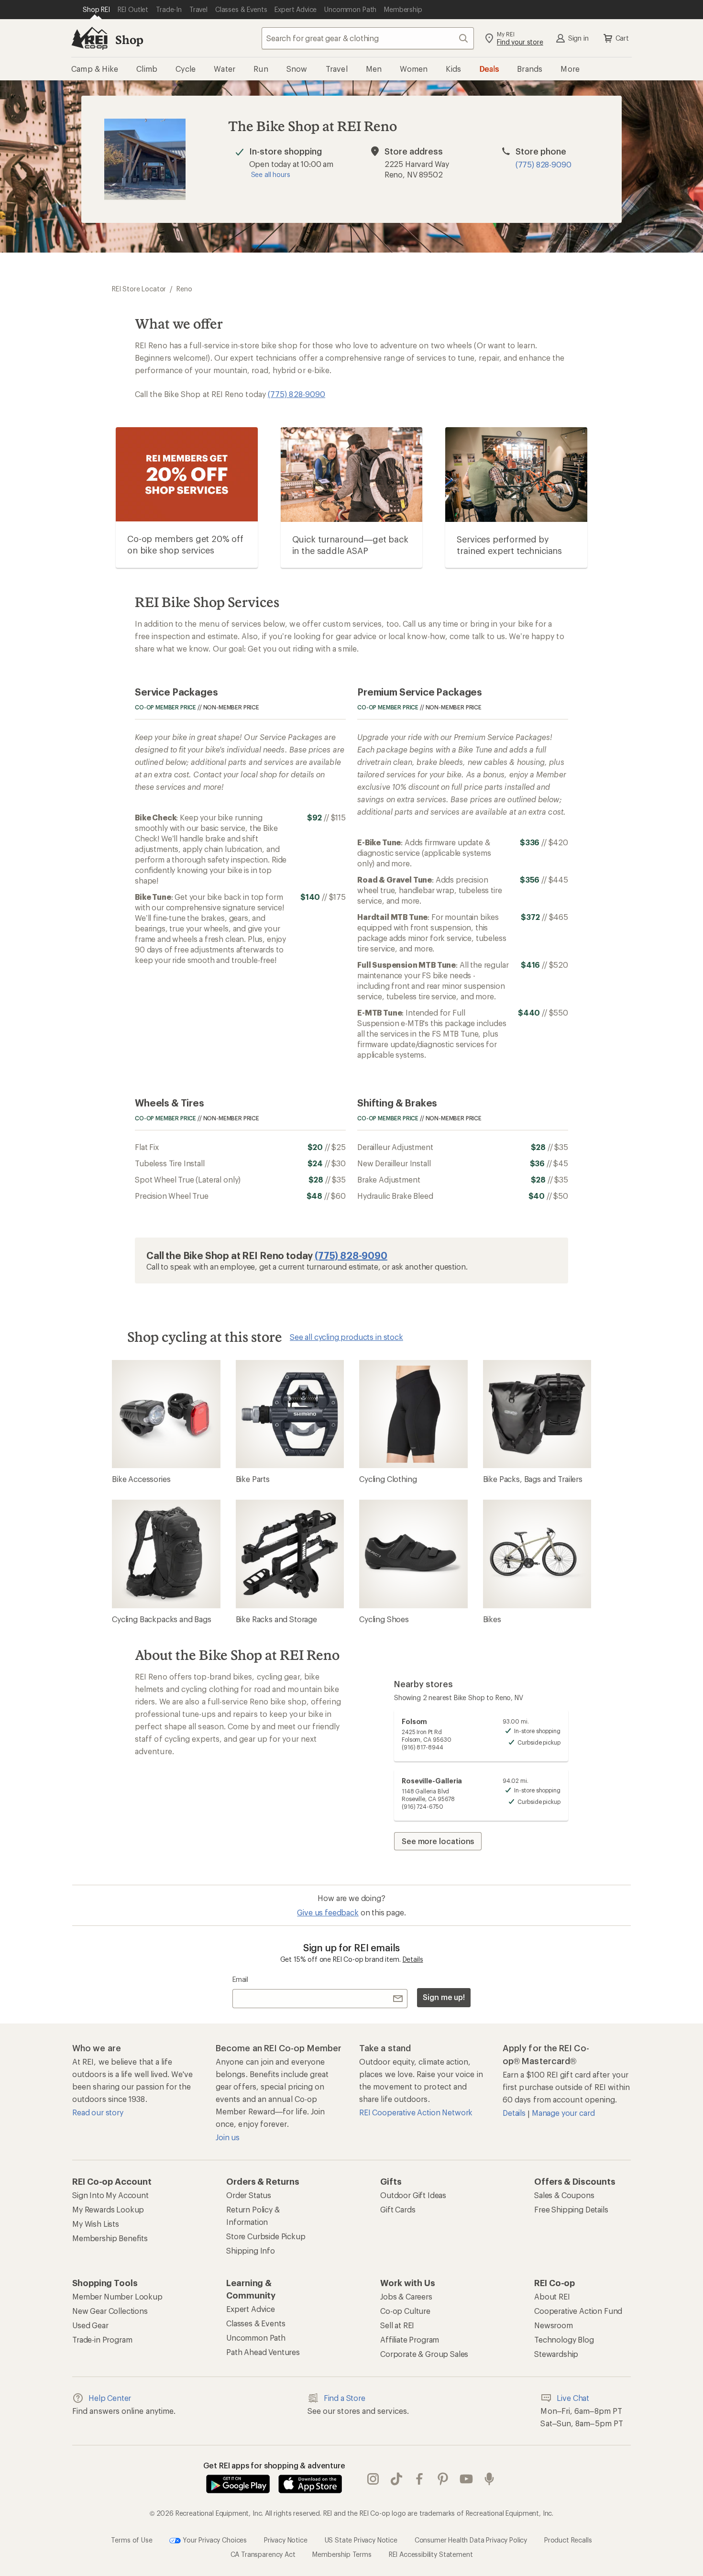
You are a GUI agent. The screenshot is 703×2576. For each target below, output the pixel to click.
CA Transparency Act (263, 2554)
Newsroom (554, 2325)
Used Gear (90, 2325)
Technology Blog (564, 2339)
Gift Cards (398, 2209)
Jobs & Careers (406, 2296)
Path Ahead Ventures (263, 2352)
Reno (184, 289)
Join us (228, 2137)
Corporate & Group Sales (424, 2354)
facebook (420, 2479)
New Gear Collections (110, 2311)
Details (413, 1959)
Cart (622, 38)
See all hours (271, 174)
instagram (373, 2479)
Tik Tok (397, 2479)
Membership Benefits (110, 2238)
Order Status (249, 2195)
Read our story (98, 2112)
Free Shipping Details (571, 2209)
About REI (552, 2296)
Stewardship (556, 2354)
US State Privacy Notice (361, 2539)
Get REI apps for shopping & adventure (274, 2465)
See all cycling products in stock (346, 1337)
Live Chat (573, 2398)
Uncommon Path (256, 2338)
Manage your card (563, 2113)
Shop (129, 39)
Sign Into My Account (110, 2195)
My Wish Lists (96, 2224)
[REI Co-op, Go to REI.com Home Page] (89, 38)
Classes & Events (256, 2323)
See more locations (438, 1841)
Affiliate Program (410, 2339)
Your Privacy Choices (214, 2539)
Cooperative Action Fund (578, 2311)
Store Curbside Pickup (266, 2236)
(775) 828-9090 (544, 164)
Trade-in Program (102, 2339)
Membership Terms (342, 2554)
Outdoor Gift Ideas (413, 2195)
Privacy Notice (286, 2539)
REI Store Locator (139, 289)
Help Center (110, 2398)
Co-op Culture (405, 2311)
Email (240, 1979)
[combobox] (368, 38)
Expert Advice (251, 2309)
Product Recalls (568, 2539)
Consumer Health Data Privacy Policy (471, 2539)
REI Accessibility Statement (431, 2554)
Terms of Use (132, 2539)
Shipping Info (251, 2250)
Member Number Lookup (117, 2296)
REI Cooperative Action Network (416, 2112)
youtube (467, 2479)
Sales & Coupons (564, 2195)
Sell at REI (397, 2325)
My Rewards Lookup (108, 2209)
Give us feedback (328, 1912)
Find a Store (345, 2398)
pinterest (443, 2479)
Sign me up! (444, 1997)
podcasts (489, 2479)
